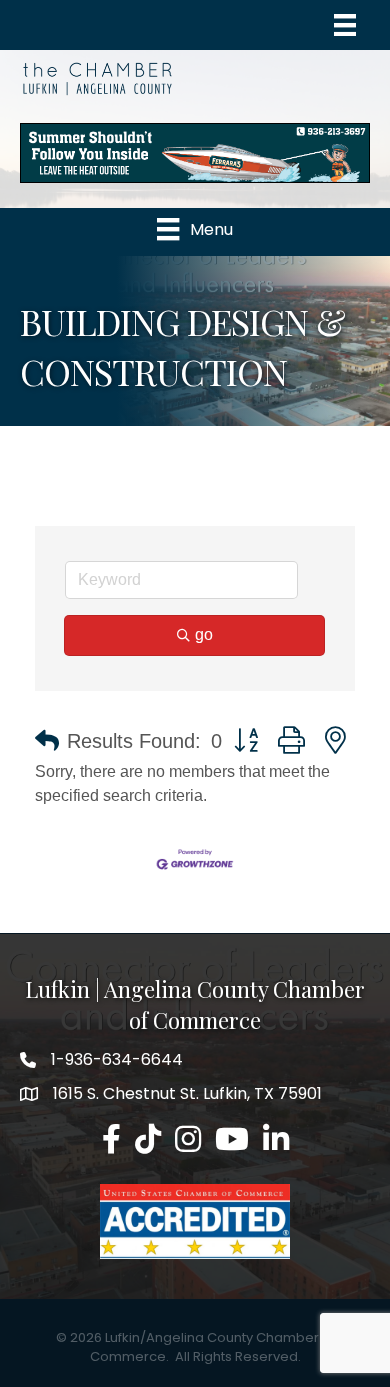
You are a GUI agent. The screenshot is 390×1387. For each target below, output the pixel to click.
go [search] (204, 634)
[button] (47, 741)
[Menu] (345, 25)
